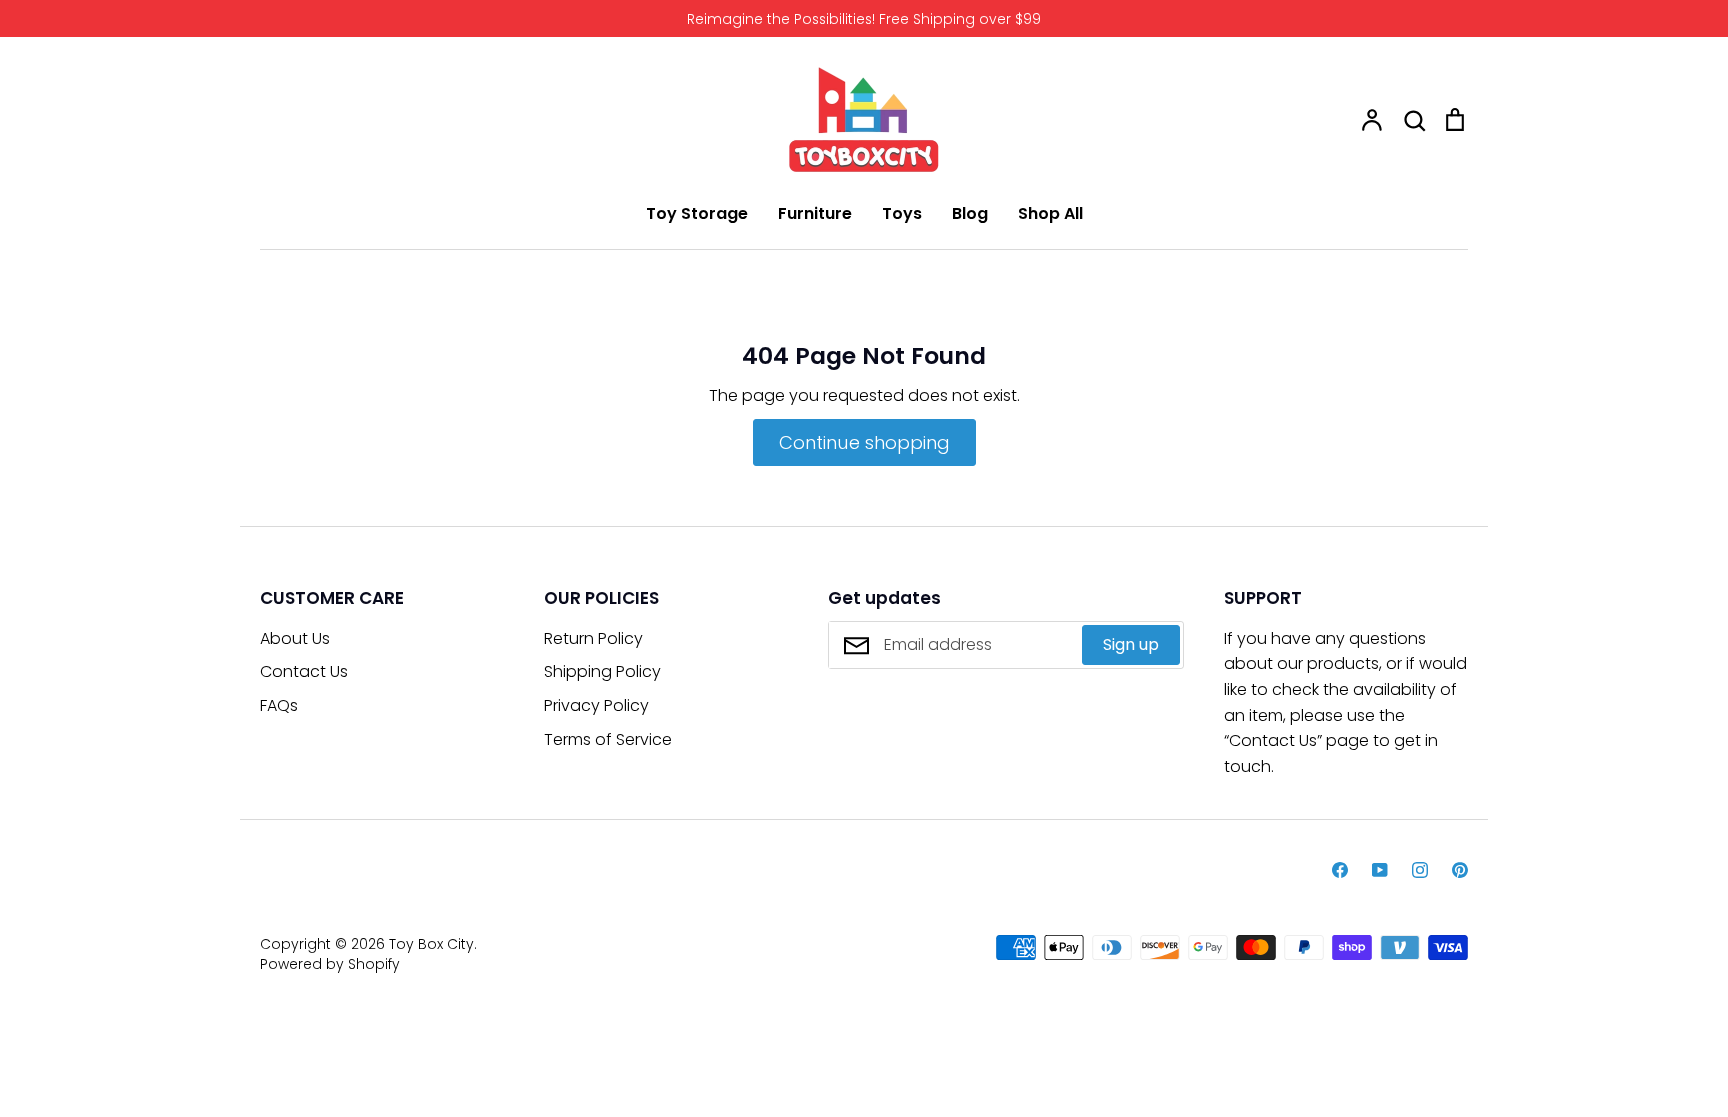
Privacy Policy (596, 705)
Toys (902, 213)
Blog (970, 213)
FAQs (279, 705)
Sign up (1131, 644)
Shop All (1050, 213)
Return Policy (593, 638)
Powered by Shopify (330, 964)
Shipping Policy (602, 671)
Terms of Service (608, 739)
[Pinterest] (1460, 870)
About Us (295, 638)
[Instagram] (1420, 870)
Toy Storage (697, 213)
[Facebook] (1340, 870)
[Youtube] (1380, 870)
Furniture (815, 213)
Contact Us (304, 671)
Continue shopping (864, 442)
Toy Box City (431, 944)
